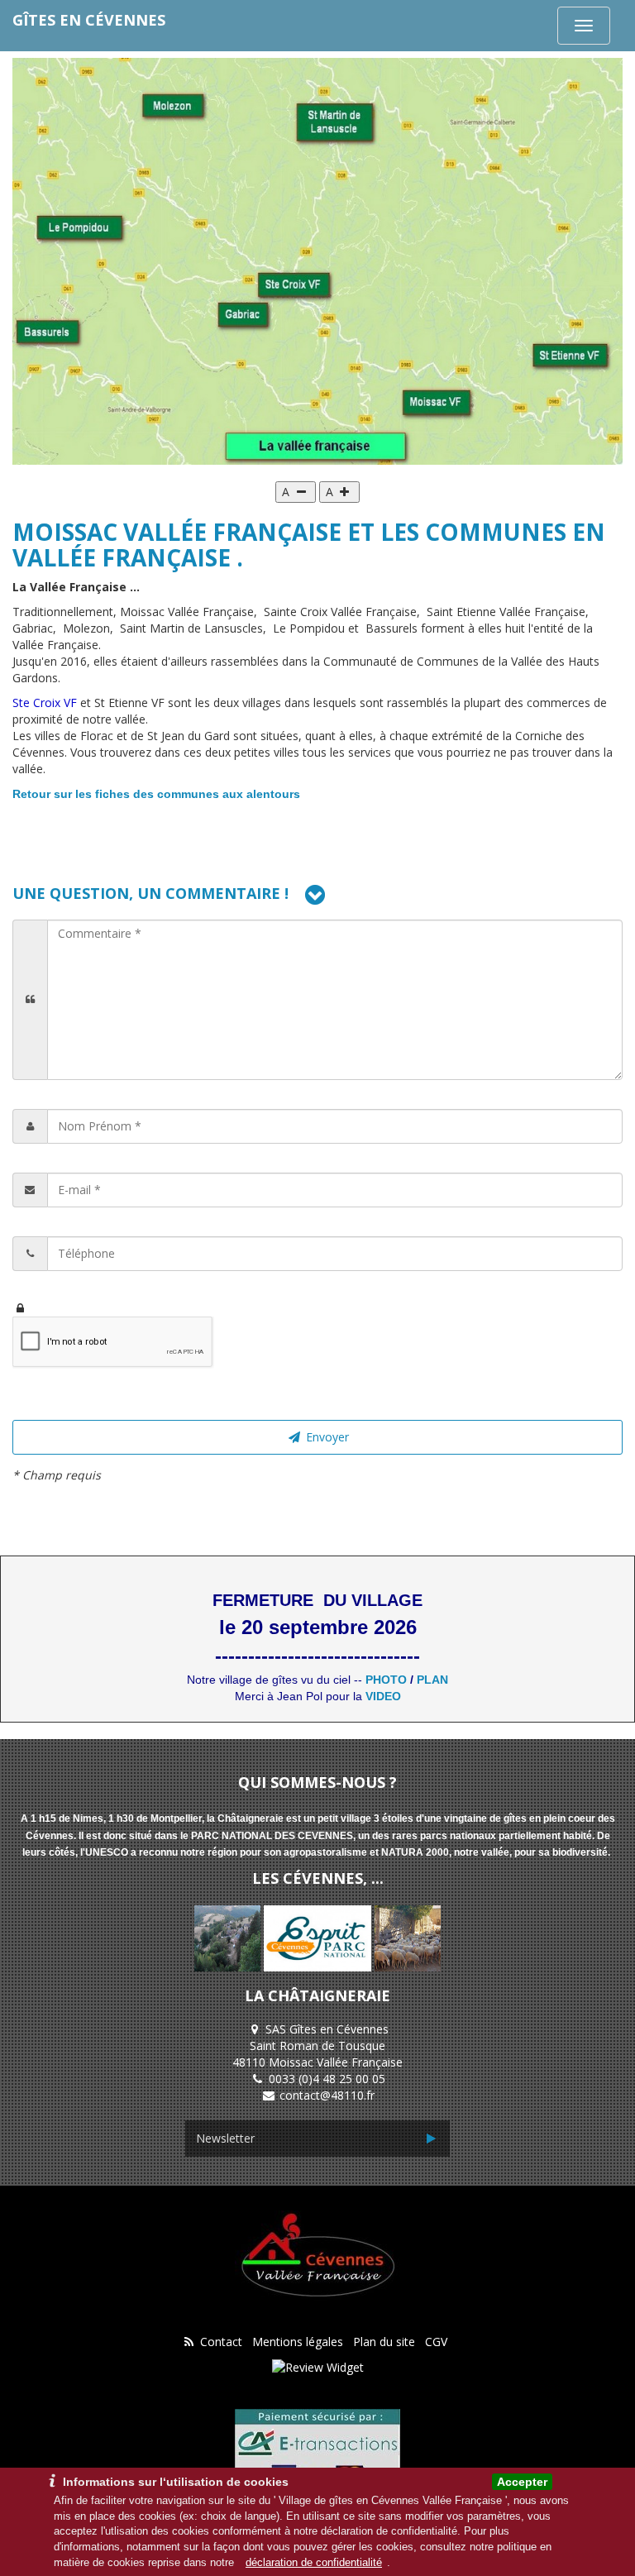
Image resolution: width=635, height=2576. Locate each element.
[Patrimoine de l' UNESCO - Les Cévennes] (408, 1937)
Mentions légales (298, 2342)
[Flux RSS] (189, 2342)
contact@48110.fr (327, 2095)
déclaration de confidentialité (314, 2562)
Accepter (522, 2482)
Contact (221, 2342)
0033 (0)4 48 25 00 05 (327, 2079)
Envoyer (326, 1437)
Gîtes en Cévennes (89, 20)
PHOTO (386, 1680)
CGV (436, 2342)
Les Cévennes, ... (318, 1878)
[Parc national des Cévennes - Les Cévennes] (229, 1937)
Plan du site (384, 2342)
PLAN (432, 1680)
